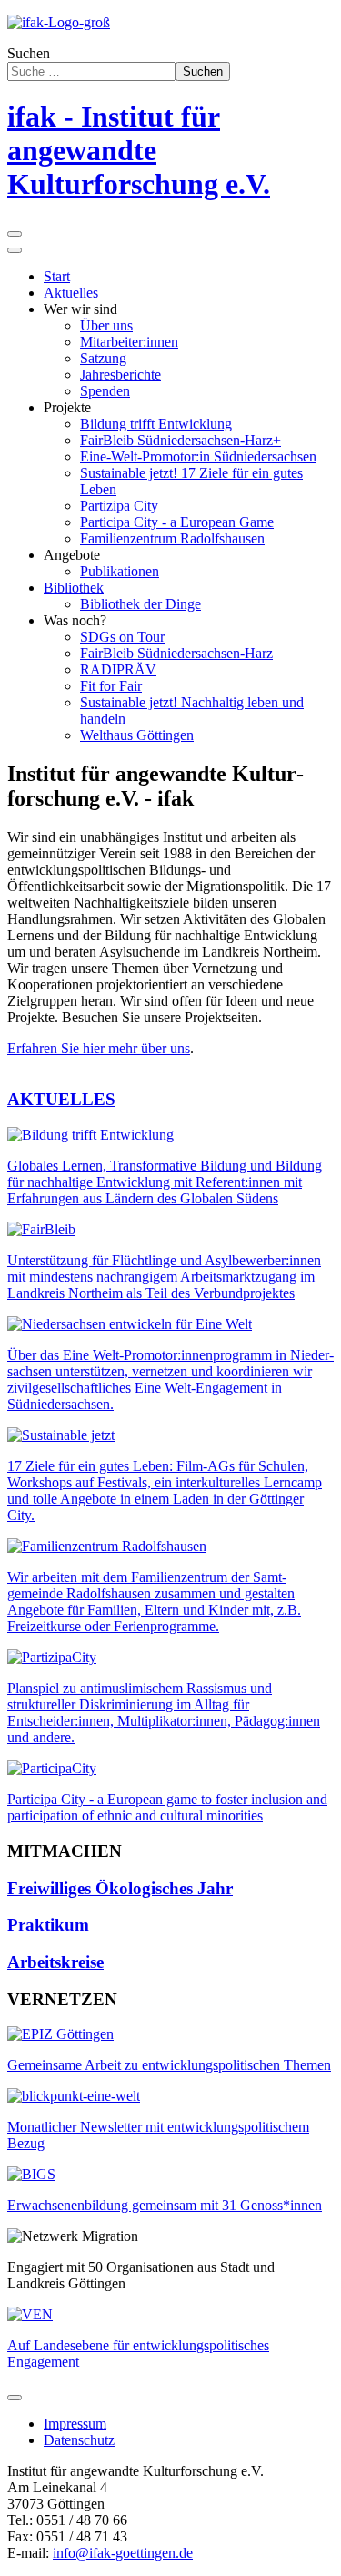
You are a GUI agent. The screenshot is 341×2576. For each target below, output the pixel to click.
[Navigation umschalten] (15, 2398)
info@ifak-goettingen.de (123, 2553)
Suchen (29, 53)
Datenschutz (79, 2440)
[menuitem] (57, 276)
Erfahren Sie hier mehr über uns (99, 1048)
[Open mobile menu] (15, 234)
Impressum (75, 2424)
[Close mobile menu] (15, 250)
